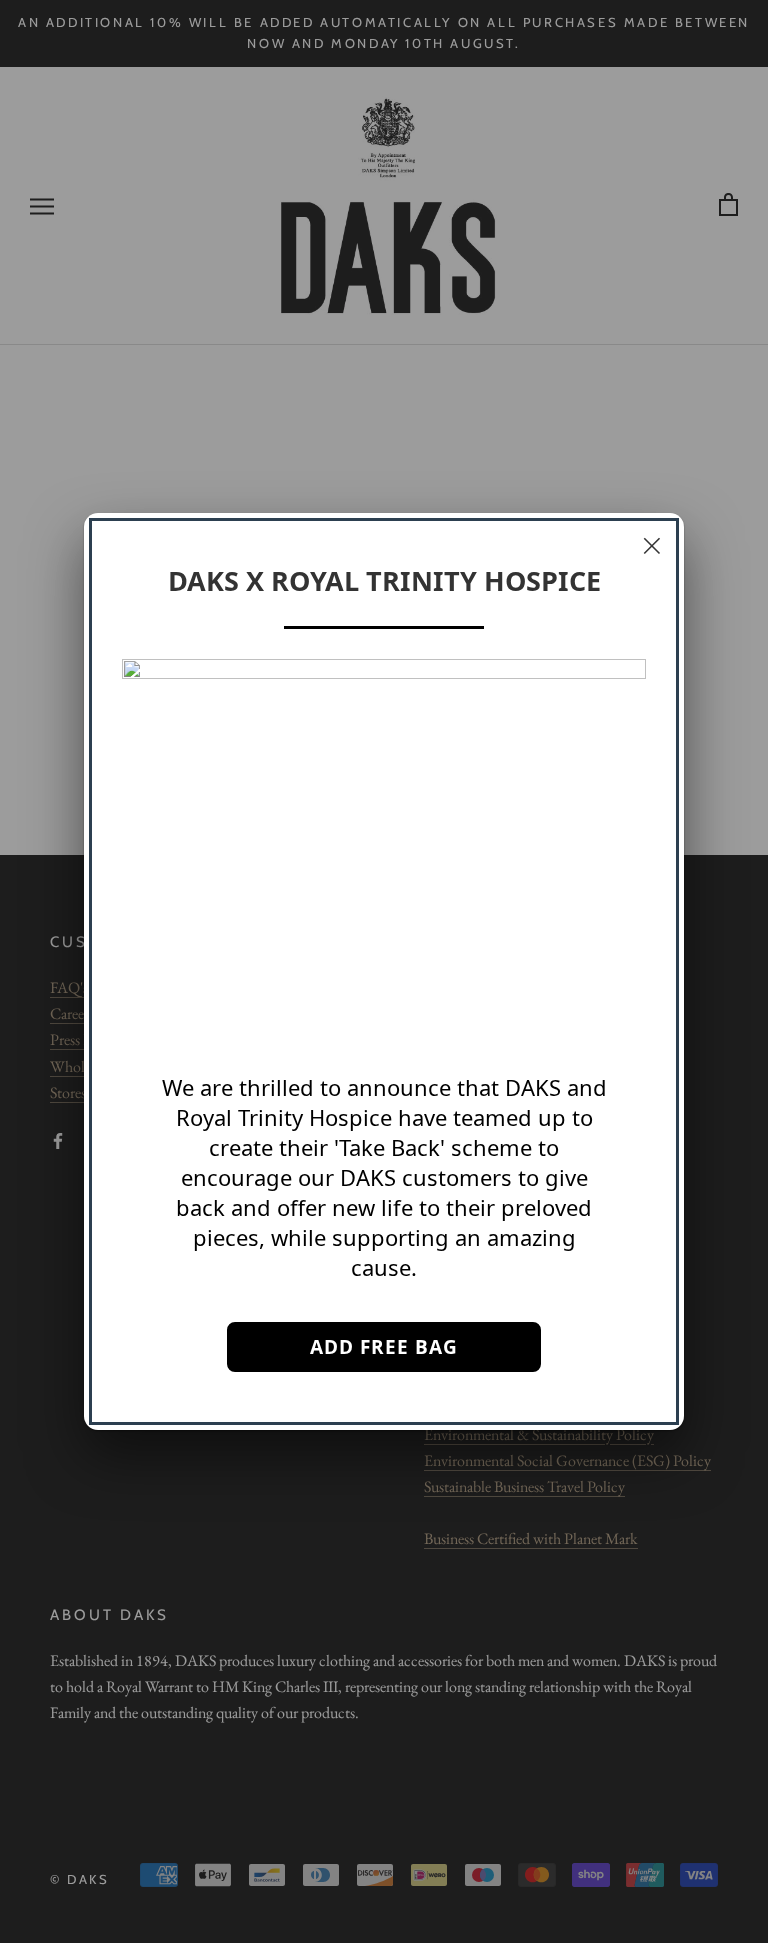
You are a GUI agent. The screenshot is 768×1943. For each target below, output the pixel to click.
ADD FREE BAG (384, 1347)
